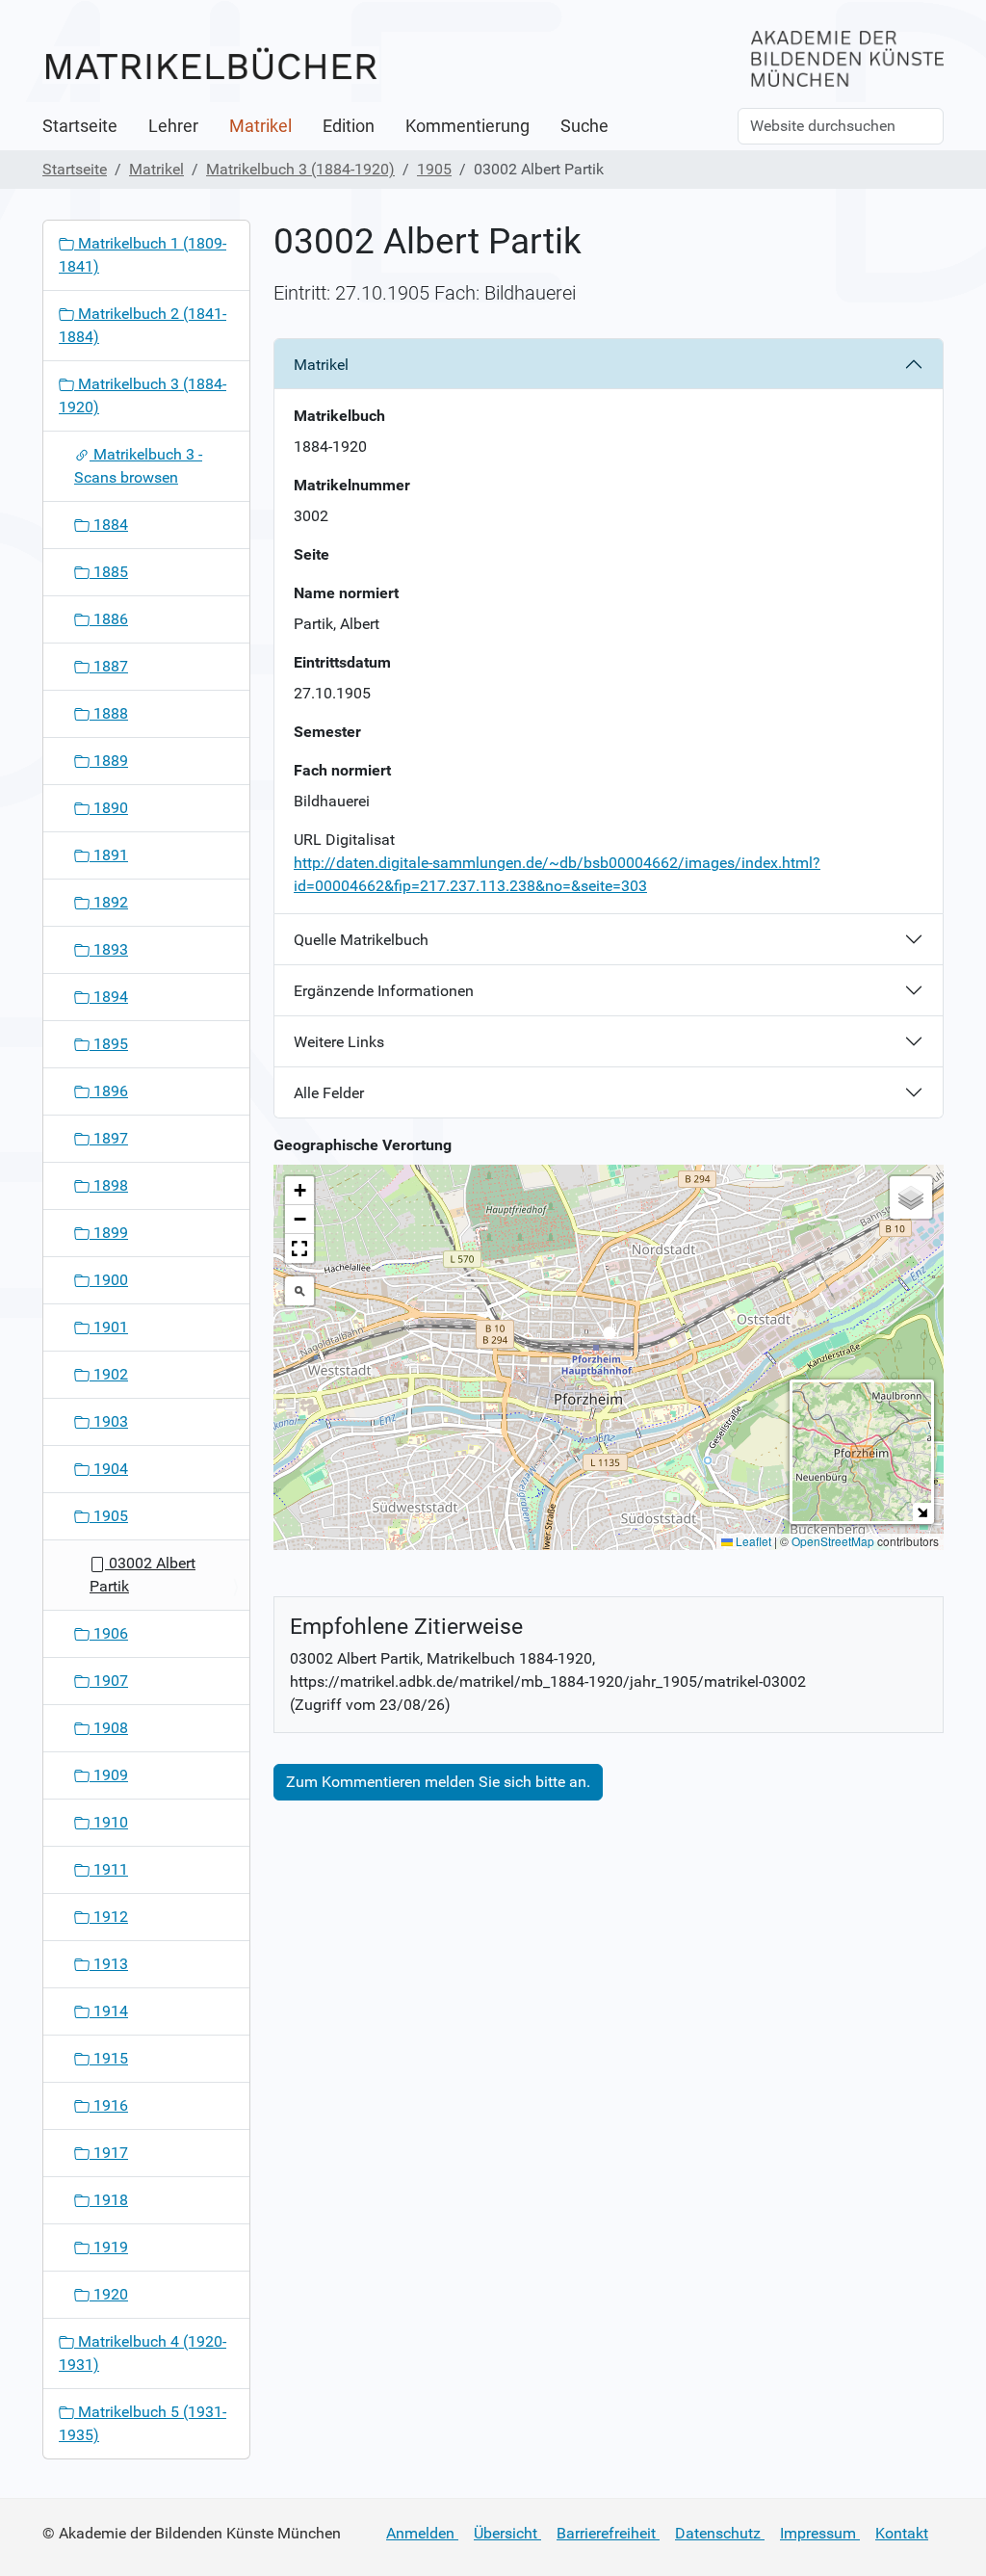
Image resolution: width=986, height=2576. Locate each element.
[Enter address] (299, 1291)
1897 (109, 1138)
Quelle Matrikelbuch (361, 940)
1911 (109, 1869)
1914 (109, 2011)
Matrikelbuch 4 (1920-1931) (143, 2353)
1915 (109, 2058)
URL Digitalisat (344, 840)
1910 (109, 1822)
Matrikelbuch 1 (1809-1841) (143, 255)
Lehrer (173, 126)
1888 (109, 713)
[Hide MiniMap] (922, 1512)
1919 (109, 2247)
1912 (109, 1917)
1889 (109, 761)
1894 (109, 997)
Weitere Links (339, 1042)
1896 (109, 1091)
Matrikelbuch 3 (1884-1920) (300, 169)
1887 (109, 666)
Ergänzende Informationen (384, 991)
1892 (109, 902)
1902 (109, 1374)
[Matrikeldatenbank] (211, 65)
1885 (109, 572)
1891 (109, 855)
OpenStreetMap (833, 1541)
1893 (109, 949)
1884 (109, 525)
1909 (109, 1775)
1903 (109, 1421)
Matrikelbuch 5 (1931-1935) (143, 2423)
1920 (109, 2294)
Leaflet (752, 1541)
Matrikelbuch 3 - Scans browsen (138, 466)
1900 (109, 1280)
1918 (109, 2200)
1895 (109, 1044)
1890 (109, 808)
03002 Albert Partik (143, 1575)
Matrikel (260, 126)
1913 (109, 1964)
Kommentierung (467, 126)
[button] (609, 1339)
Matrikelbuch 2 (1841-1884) (143, 325)
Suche (584, 126)
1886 (109, 619)
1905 (434, 169)
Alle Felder (329, 1093)
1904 (109, 1469)
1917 (109, 2153)
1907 (109, 1681)
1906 (109, 1633)
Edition (349, 126)
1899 (109, 1233)
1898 (109, 1185)
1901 (109, 1327)
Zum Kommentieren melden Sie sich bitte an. (438, 1782)
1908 (109, 1728)
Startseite (80, 126)
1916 (109, 2105)
